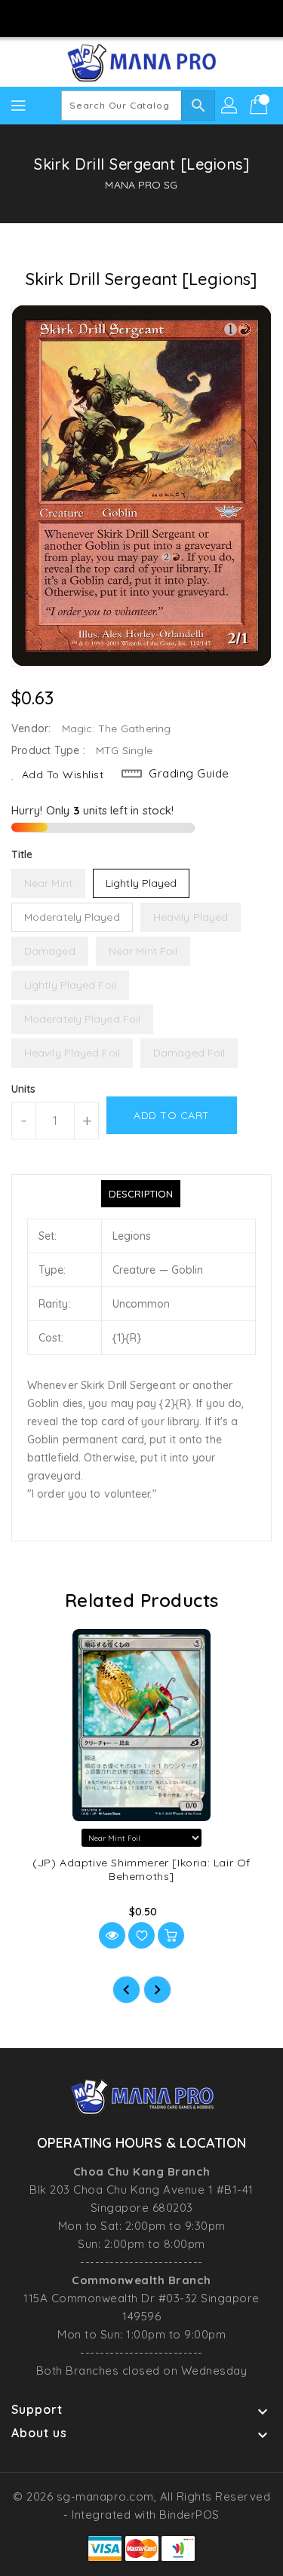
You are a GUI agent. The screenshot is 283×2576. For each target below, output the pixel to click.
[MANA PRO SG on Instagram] (127, 17)
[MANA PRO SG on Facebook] (98, 17)
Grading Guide (189, 773)
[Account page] (230, 106)
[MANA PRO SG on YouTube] (156, 17)
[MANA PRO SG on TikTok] (185, 17)
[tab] (141, 1194)
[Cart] (260, 106)
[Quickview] (112, 1935)
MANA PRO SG (141, 185)
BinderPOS (189, 2515)
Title (22, 854)
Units (24, 1089)
